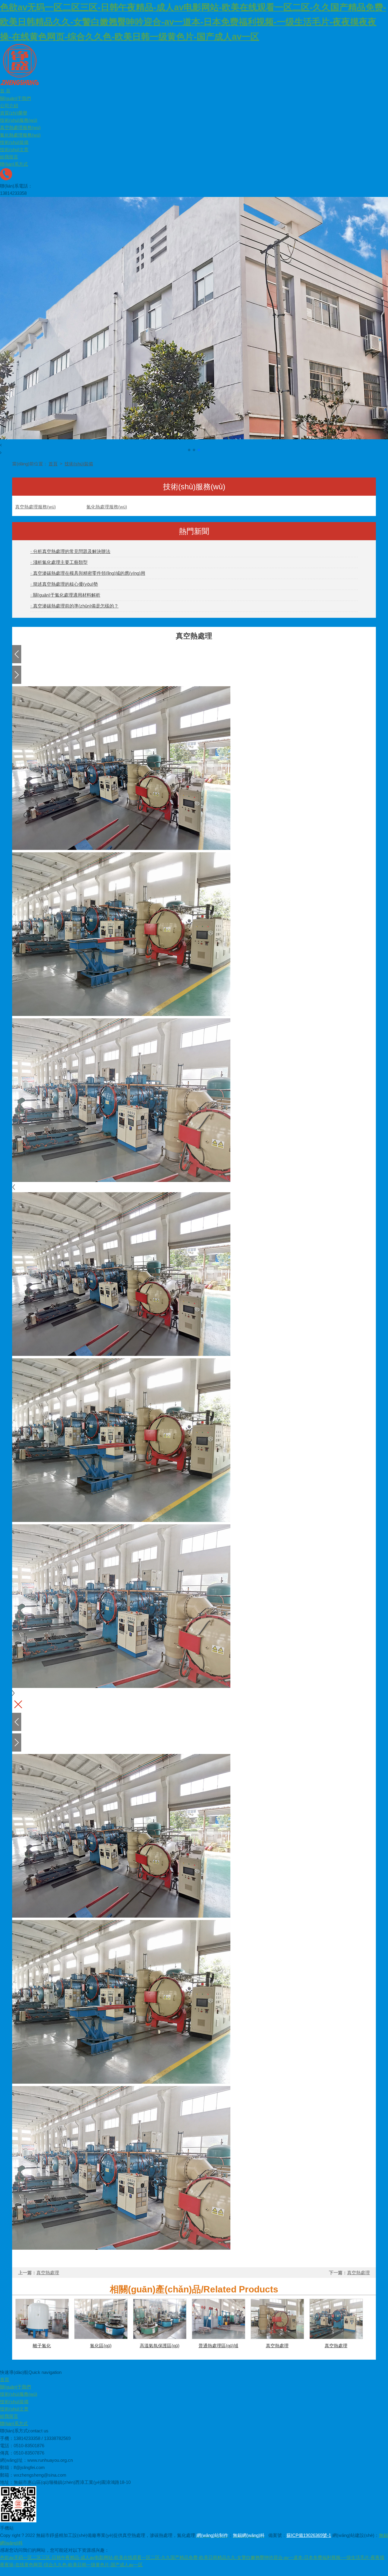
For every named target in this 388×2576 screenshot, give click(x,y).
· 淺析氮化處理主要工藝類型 (59, 562)
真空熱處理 (48, 2273)
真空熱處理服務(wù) (20, 128)
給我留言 (9, 157)
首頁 (53, 464)
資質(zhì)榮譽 (14, 113)
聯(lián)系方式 (14, 164)
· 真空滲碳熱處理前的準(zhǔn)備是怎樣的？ (74, 606)
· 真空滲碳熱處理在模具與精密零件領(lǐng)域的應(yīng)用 (88, 573)
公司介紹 (9, 106)
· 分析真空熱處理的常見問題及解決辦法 (70, 551)
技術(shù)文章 (14, 150)
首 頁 (5, 91)
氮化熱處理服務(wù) (20, 135)
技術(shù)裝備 (14, 142)
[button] (194, 445)
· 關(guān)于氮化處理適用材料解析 (65, 595)
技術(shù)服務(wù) (19, 120)
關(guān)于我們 (15, 98)
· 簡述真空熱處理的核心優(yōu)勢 (64, 584)
